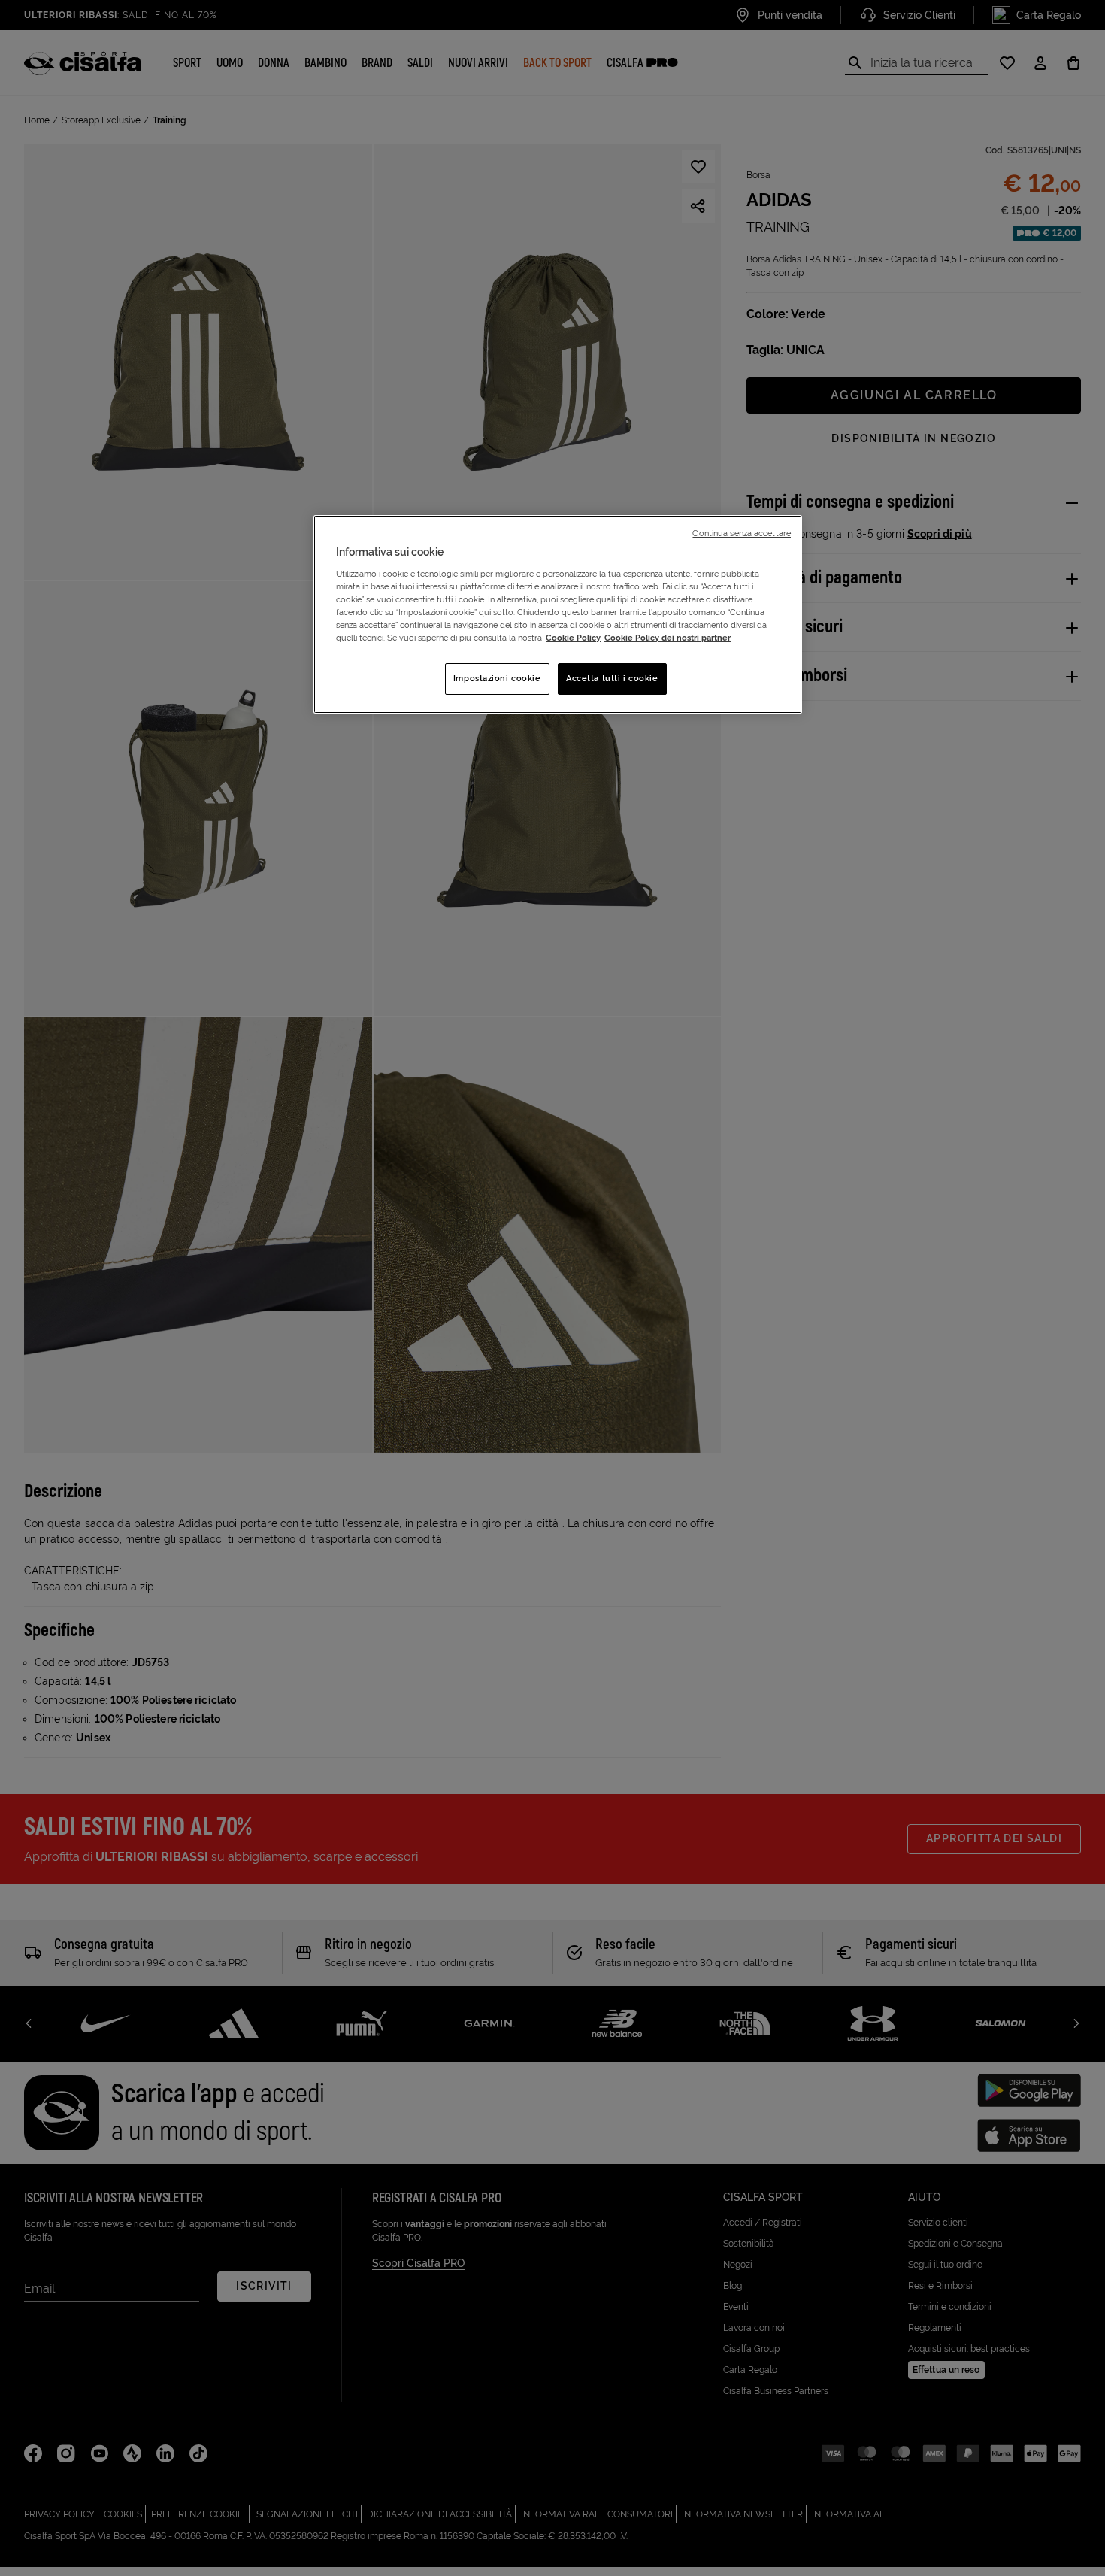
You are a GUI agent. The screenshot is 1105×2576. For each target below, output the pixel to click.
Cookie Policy (573, 638)
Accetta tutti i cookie (612, 678)
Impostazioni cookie (497, 678)
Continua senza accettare (742, 533)
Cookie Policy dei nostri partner (668, 638)
